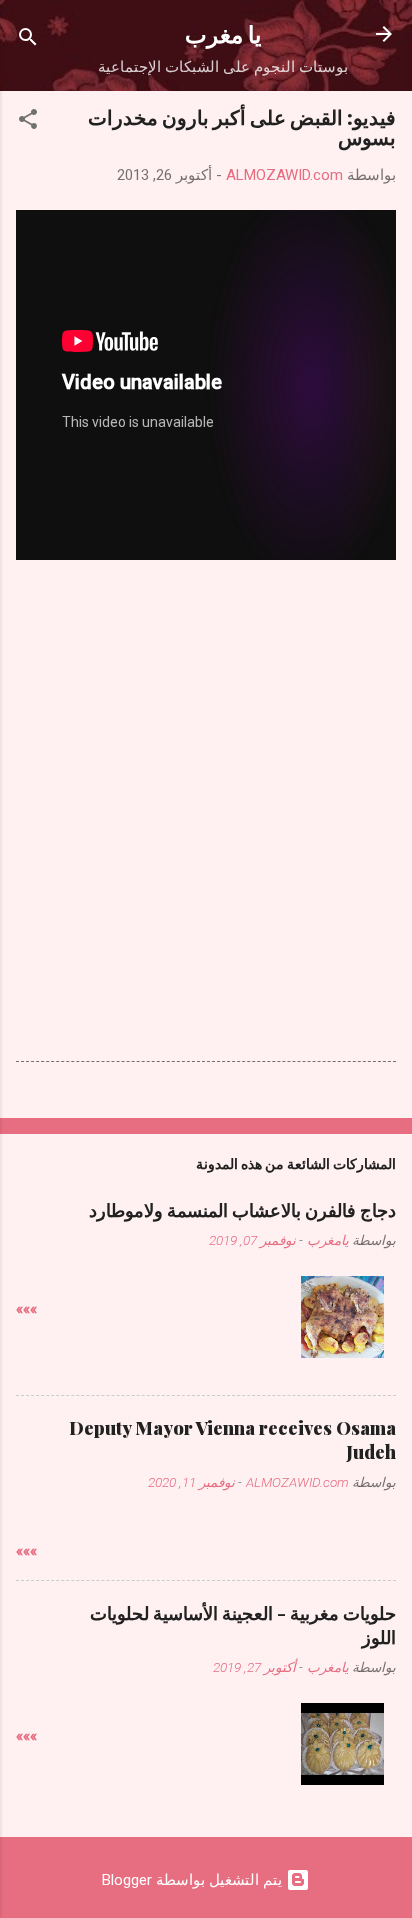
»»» (26, 1309)
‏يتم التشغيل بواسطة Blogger (194, 1880)
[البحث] (28, 40)
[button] (28, 122)
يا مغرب (223, 33)
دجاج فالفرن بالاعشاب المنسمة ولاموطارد (242, 1210)
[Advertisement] (206, 746)
